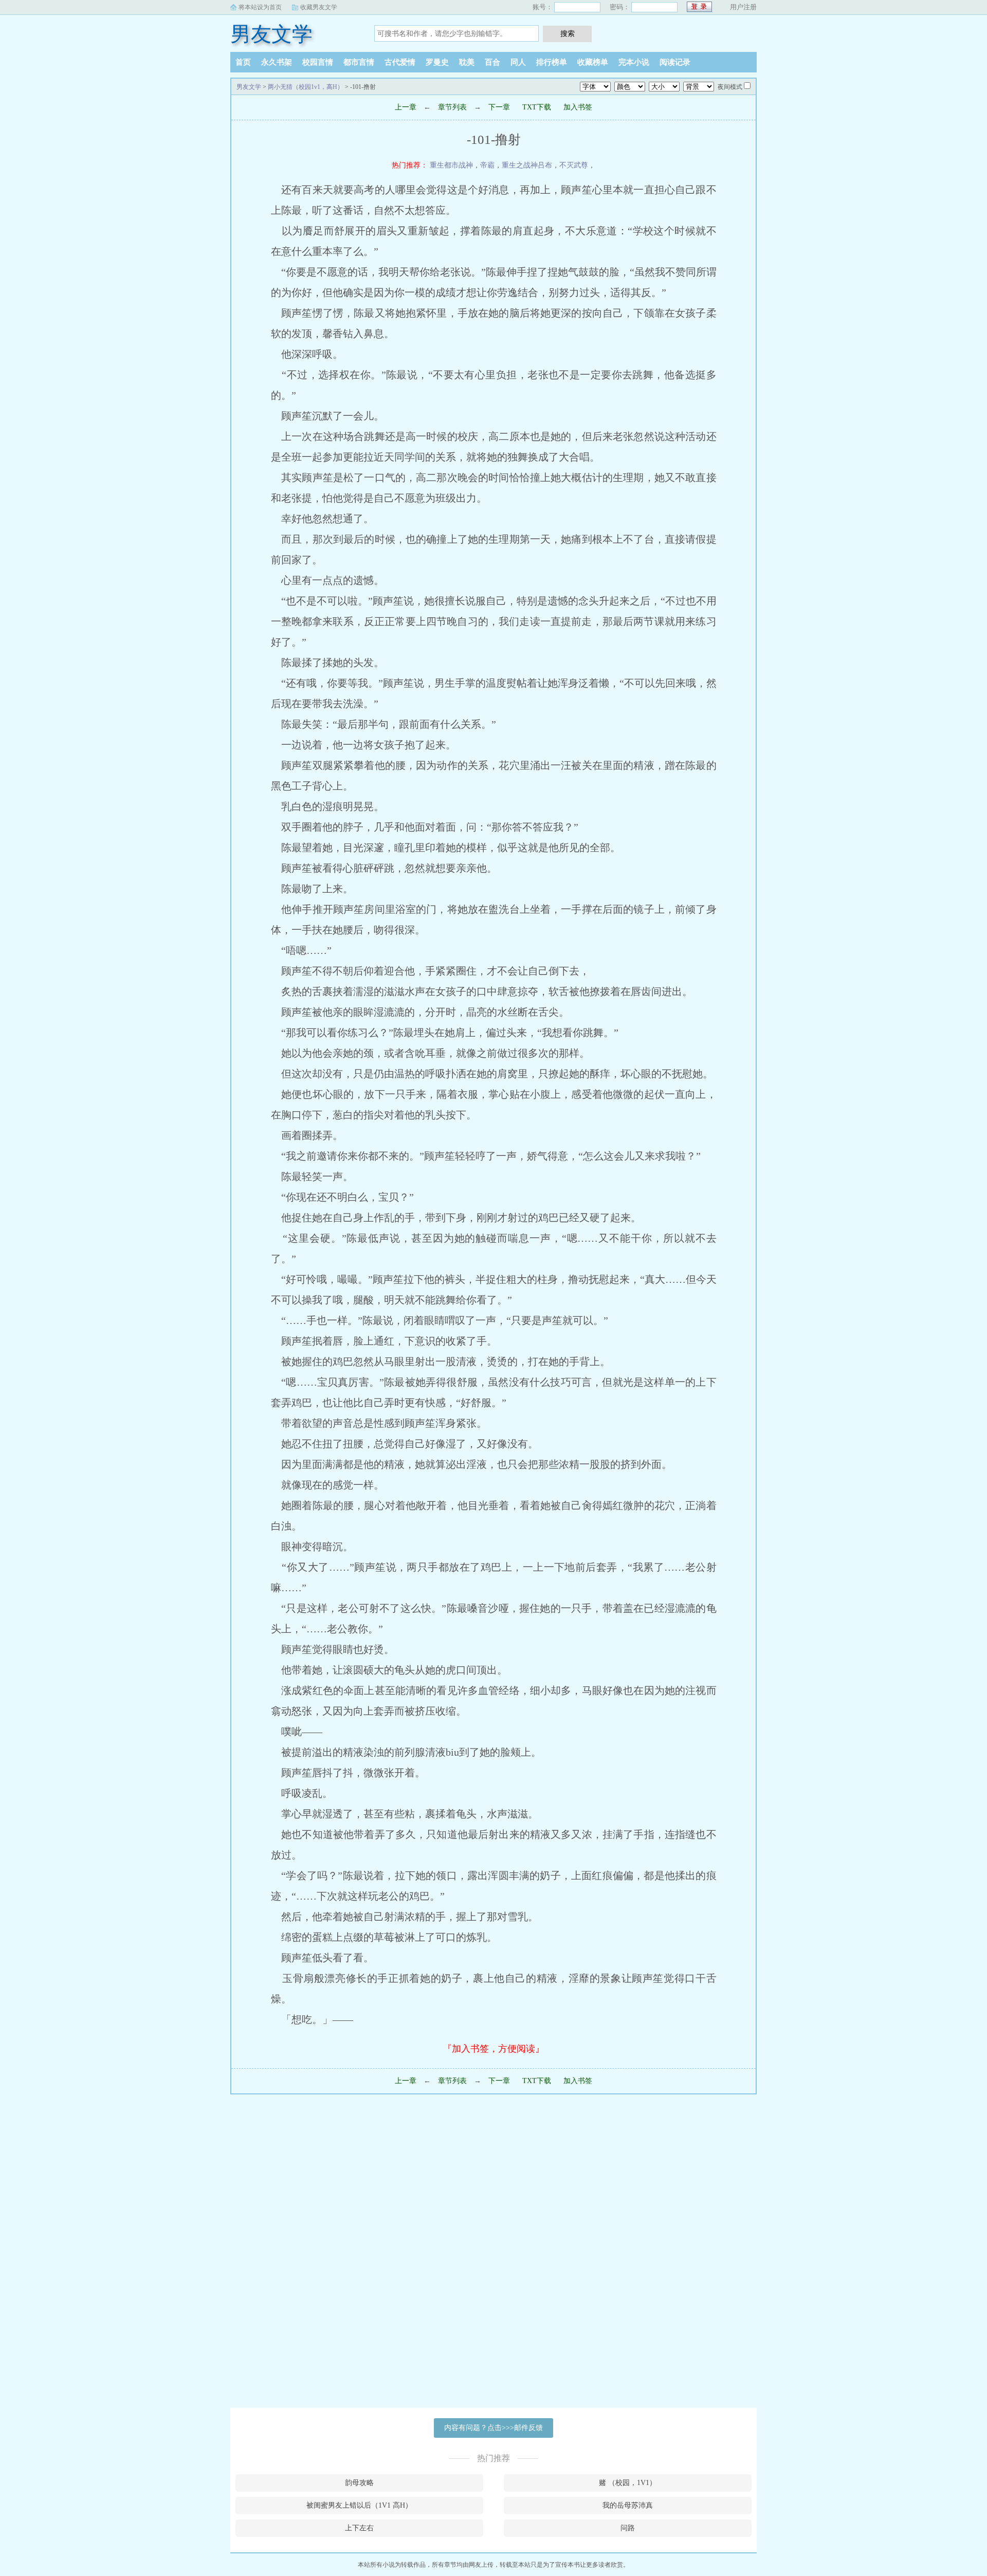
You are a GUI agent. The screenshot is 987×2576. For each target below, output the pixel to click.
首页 (243, 62)
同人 (518, 62)
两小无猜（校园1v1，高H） (306, 87)
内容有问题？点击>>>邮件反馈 (493, 2428)
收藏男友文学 (319, 7)
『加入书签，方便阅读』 (493, 2049)
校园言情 (318, 62)
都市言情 (359, 62)
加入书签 (578, 107)
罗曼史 (437, 62)
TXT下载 (537, 107)
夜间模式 (730, 87)
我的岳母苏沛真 (628, 2505)
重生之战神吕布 (527, 165)
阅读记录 (675, 62)
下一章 (499, 107)
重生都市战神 (451, 165)
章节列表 (452, 107)
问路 (628, 2528)
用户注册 (743, 7)
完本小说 (634, 62)
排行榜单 (552, 62)
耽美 (467, 62)
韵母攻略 (359, 2483)
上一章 (406, 107)
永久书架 (277, 62)
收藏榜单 (593, 62)
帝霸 (487, 165)
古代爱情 (400, 62)
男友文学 (271, 34)
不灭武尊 (574, 165)
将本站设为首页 (260, 7)
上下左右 (359, 2528)
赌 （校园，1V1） (628, 2483)
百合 (492, 62)
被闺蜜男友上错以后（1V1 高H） (359, 2505)
